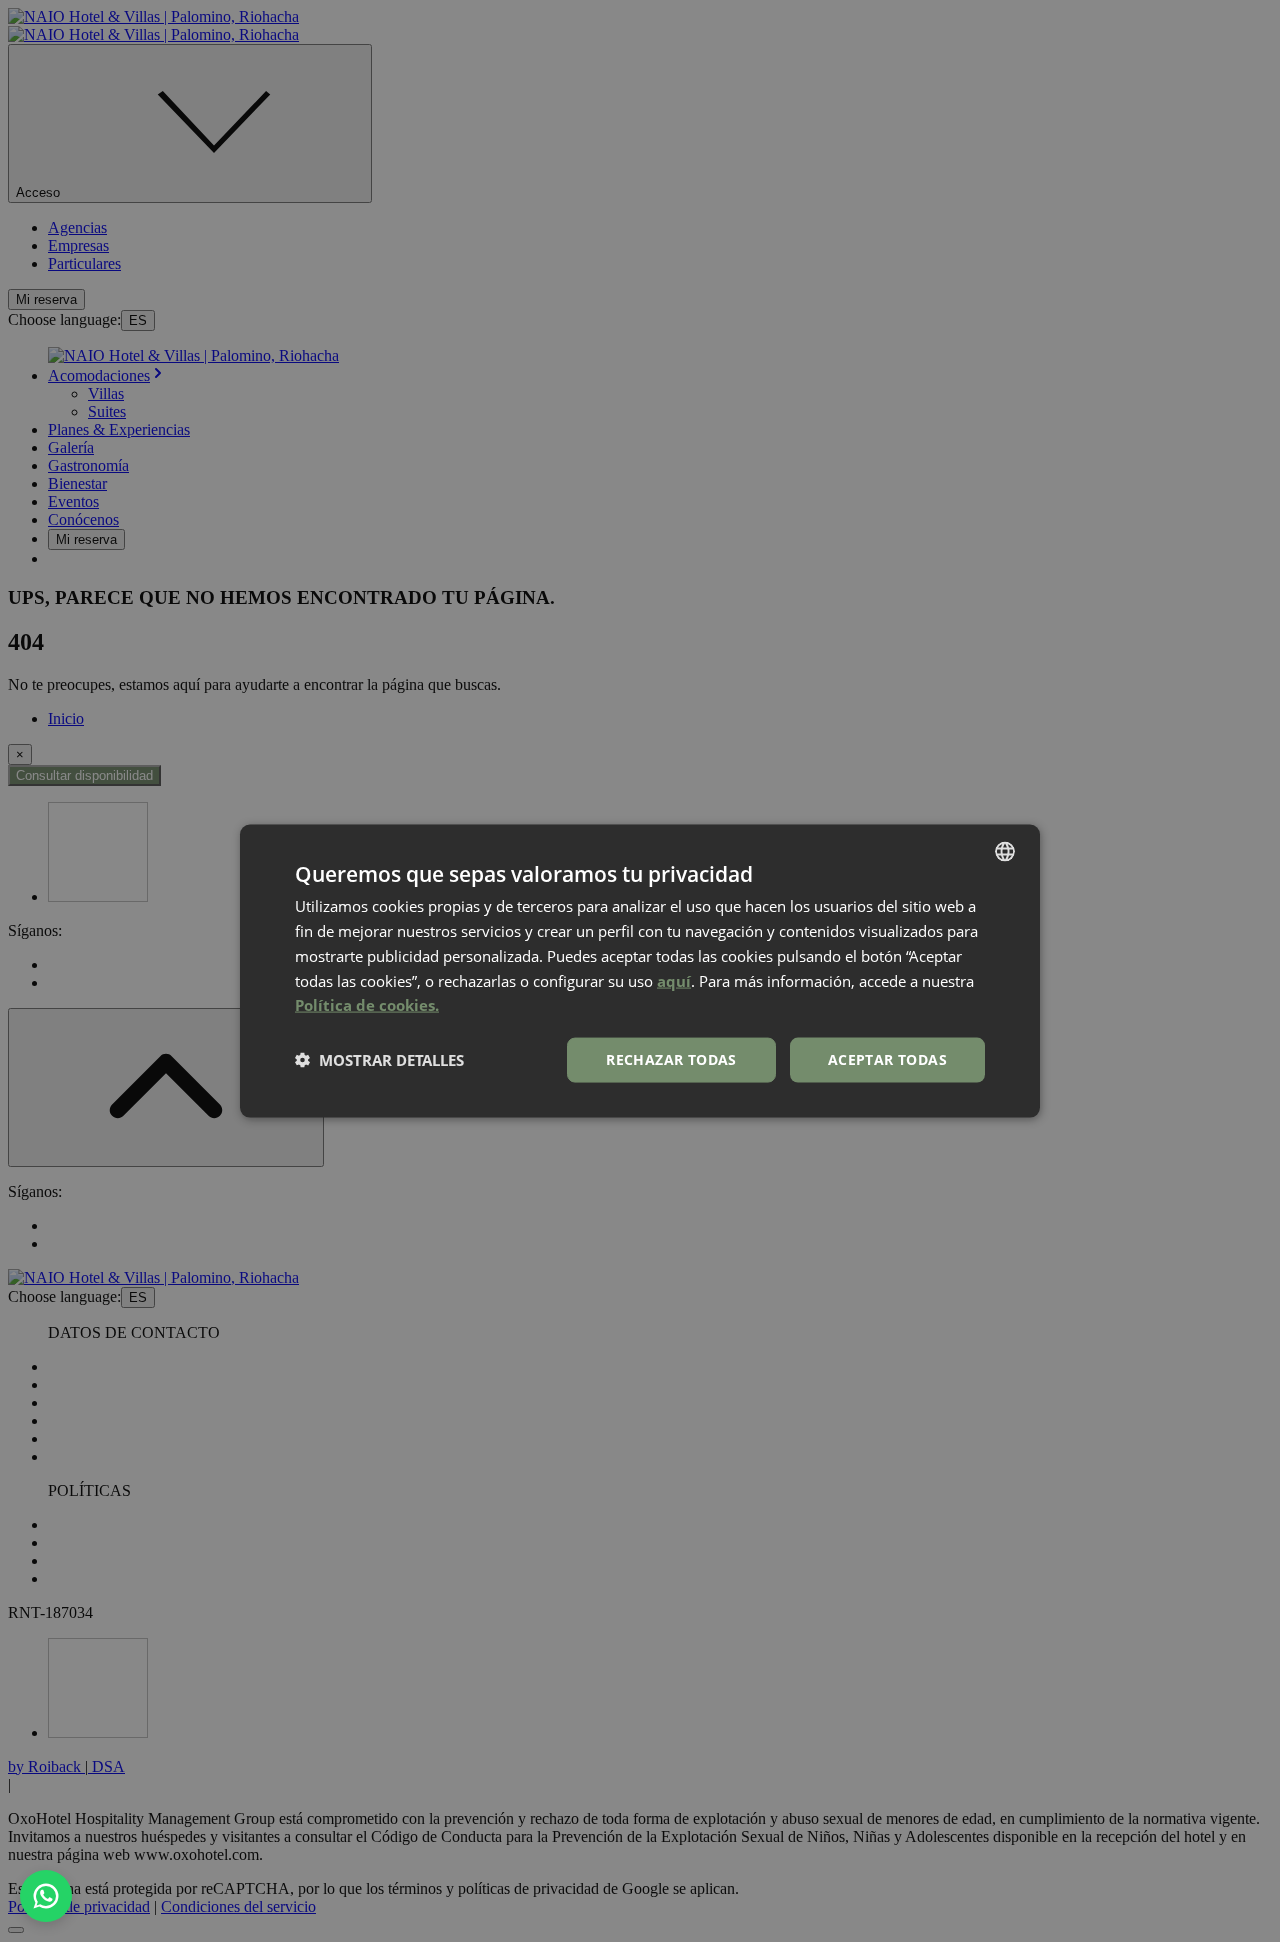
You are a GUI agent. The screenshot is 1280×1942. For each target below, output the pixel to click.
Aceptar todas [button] (887, 1059)
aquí (674, 980)
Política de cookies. (367, 1005)
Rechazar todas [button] (671, 1059)
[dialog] (640, 971)
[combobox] (1005, 852)
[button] (379, 1060)
